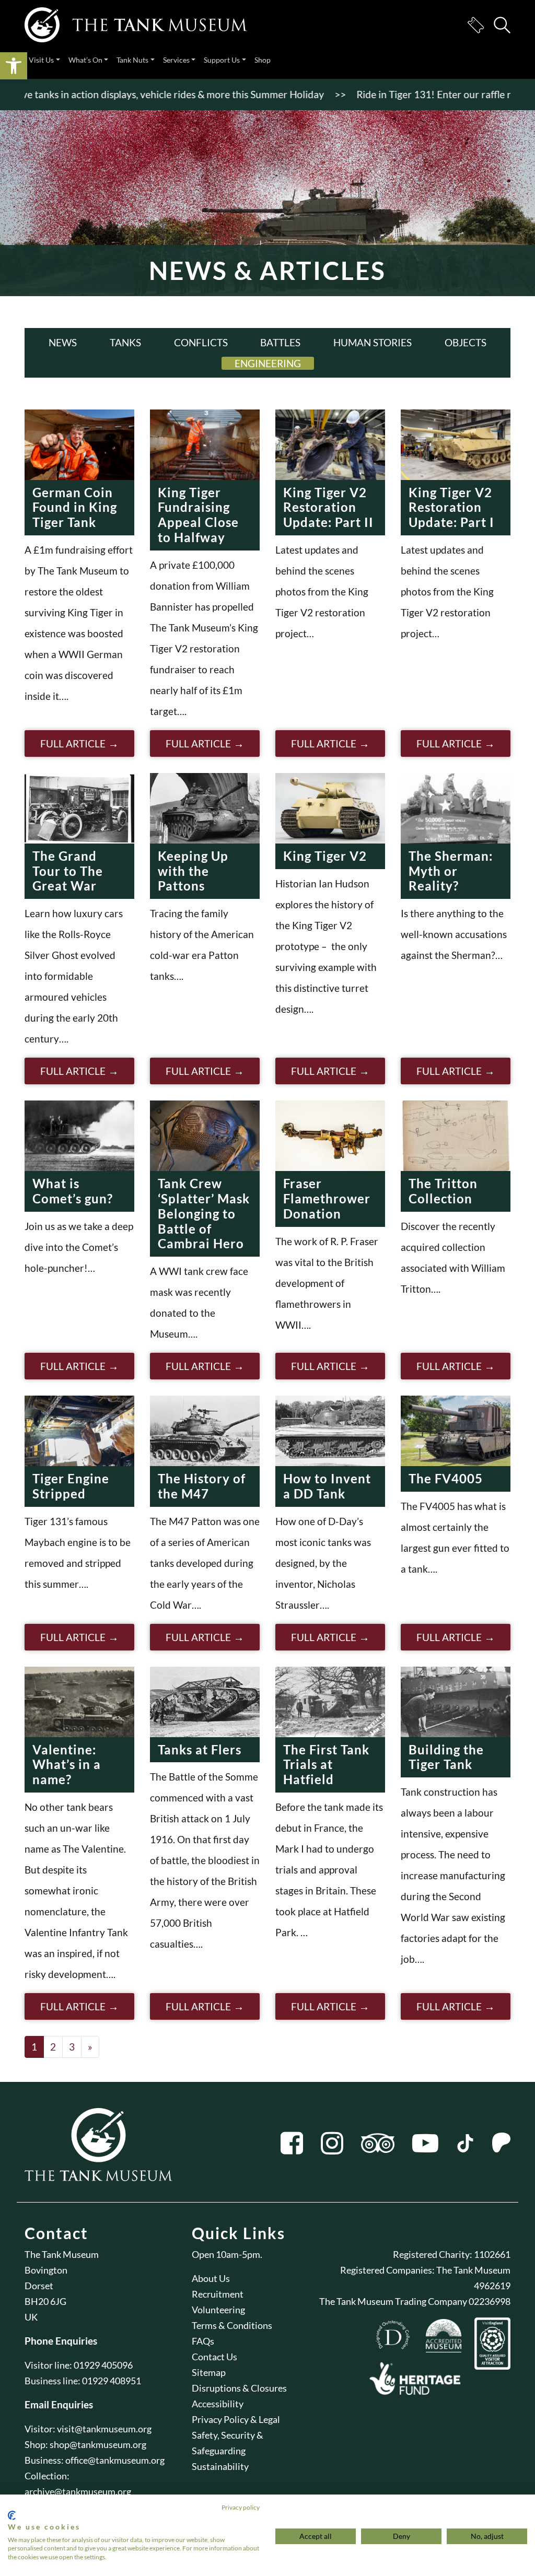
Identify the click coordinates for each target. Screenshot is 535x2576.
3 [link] (72, 2047)
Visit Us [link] (41, 60)
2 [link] (53, 2047)
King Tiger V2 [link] (325, 856)
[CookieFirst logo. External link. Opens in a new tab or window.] (12, 2515)
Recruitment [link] (218, 2294)
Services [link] (176, 60)
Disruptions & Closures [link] (239, 2388)
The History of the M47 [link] (202, 1486)
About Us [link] (211, 2278)
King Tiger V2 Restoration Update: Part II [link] (328, 507)
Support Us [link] (222, 60)
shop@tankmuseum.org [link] (98, 2444)
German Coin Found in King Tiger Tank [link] (75, 507)
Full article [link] (73, 743)
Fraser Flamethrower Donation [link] (327, 1198)
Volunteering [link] (218, 2310)
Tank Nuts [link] (132, 60)
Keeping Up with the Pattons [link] (193, 871)
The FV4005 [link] (446, 1478)
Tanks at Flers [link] (200, 1749)
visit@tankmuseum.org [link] (104, 2429)
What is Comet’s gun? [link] (73, 1191)
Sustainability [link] (220, 2466)
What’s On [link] (85, 60)
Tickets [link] (475, 25)
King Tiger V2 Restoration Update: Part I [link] (451, 507)
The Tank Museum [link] (62, 2254)
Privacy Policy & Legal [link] (236, 2419)
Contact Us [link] (214, 2357)
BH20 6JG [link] (45, 2301)
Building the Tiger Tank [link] (446, 1757)
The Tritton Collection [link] (443, 1191)
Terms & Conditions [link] (232, 2325)
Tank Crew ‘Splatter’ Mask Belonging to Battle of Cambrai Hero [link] (204, 1213)
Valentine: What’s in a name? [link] (67, 1765)
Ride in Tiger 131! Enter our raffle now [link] (403, 94)
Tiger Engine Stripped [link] (71, 1486)
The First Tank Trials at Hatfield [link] (326, 1765)
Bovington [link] (46, 2270)
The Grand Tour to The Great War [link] (68, 871)
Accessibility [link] (218, 2404)
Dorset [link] (39, 2286)
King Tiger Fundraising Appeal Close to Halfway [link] (198, 515)
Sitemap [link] (209, 2372)
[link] (14, 66)
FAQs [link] (203, 2341)
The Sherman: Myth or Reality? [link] (451, 871)
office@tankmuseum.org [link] (115, 2460)
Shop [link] (263, 60)
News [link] (63, 342)
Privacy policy (241, 2507)
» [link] (90, 2047)
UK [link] (31, 2317)
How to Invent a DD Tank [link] (327, 1486)
